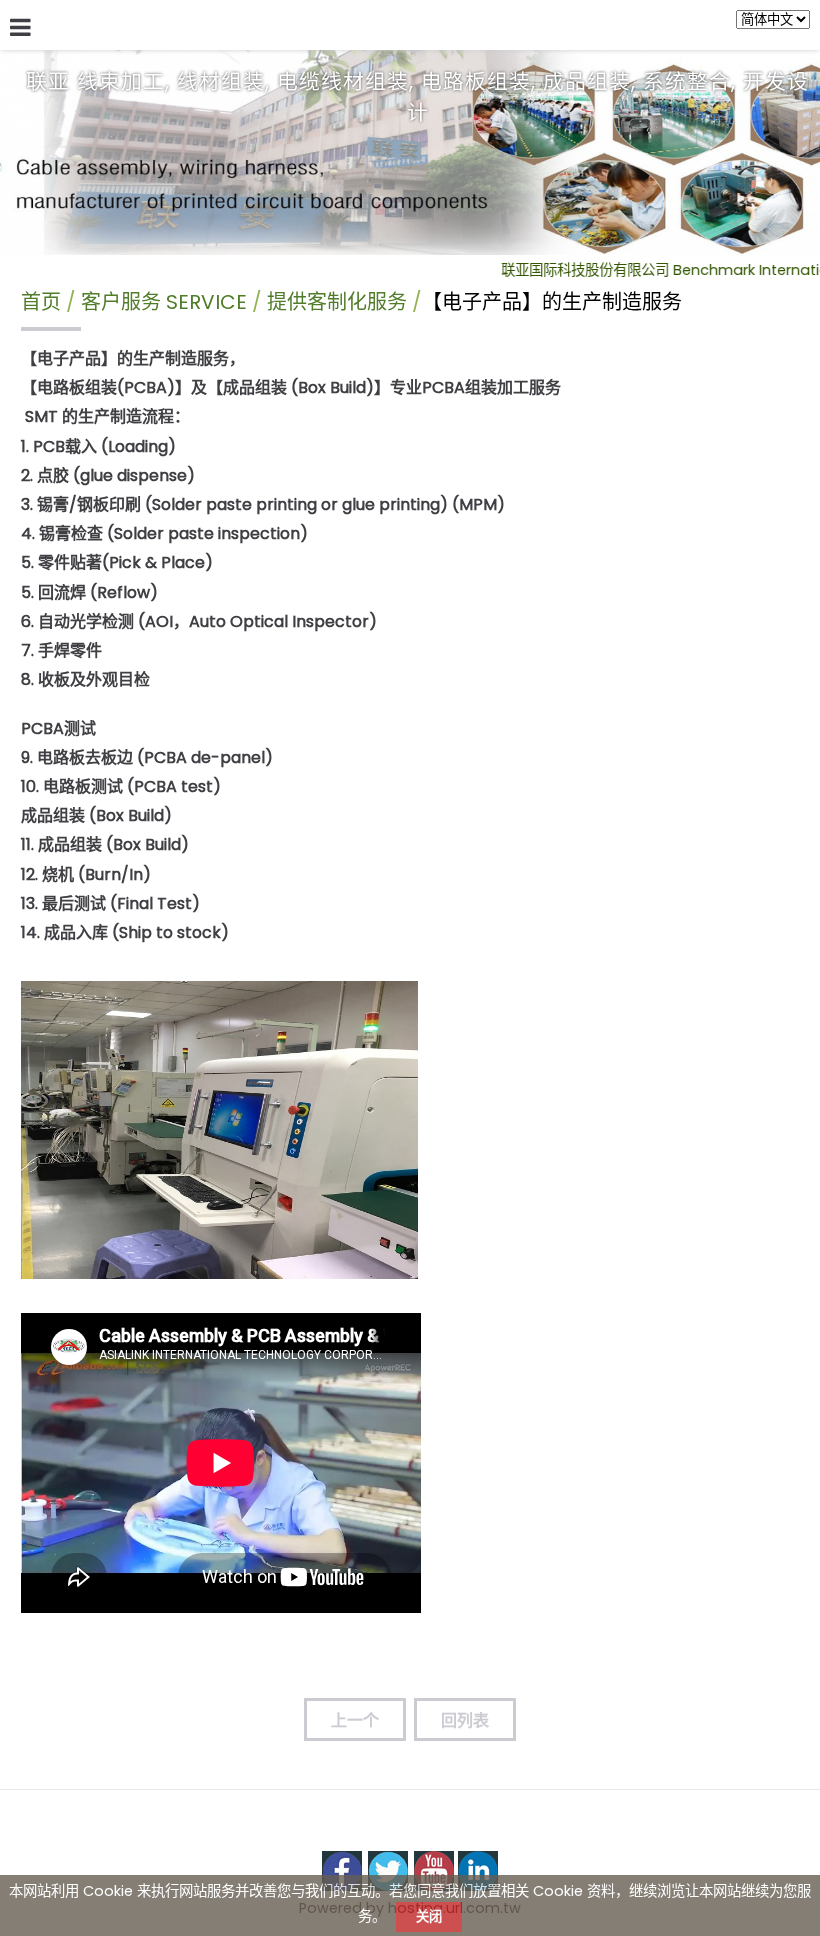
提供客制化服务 (337, 302)
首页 (41, 302)
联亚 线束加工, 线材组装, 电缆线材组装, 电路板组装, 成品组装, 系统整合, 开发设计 (417, 97)
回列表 (465, 1720)
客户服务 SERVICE (166, 302)
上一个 (355, 1720)
